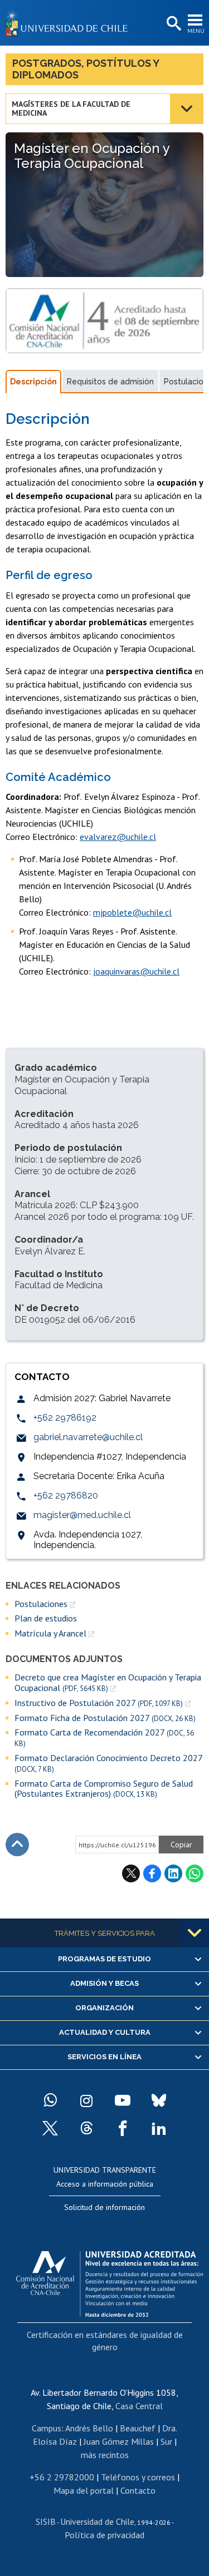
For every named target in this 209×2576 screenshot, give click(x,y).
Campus (47, 2428)
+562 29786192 (65, 1418)
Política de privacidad (104, 2535)
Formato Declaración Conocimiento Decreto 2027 (108, 1763)
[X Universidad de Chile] (50, 2128)
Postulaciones (41, 1604)
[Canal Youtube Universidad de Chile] (123, 2100)
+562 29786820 (66, 1495)
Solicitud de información (104, 2207)
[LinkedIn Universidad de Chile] (159, 2128)
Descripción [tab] (33, 382)
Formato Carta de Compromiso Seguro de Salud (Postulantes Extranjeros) (104, 1789)
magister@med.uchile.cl (82, 1515)
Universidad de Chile (97, 2521)
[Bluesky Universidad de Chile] (159, 2100)
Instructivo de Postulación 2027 (99, 1703)
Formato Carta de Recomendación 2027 (104, 1738)
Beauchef (138, 2428)
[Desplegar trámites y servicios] (195, 1933)
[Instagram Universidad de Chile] (86, 2100)
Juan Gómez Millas (119, 2441)
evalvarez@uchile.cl (118, 837)
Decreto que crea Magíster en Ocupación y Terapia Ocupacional (108, 1682)
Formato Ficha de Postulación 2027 (105, 1718)
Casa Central (139, 2406)
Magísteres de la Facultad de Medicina (71, 108)
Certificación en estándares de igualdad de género (105, 2341)
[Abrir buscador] (173, 24)
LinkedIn (173, 1873)
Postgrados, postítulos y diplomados (86, 69)
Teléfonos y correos (138, 2477)
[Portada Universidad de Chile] (70, 23)
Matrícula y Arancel (50, 1633)
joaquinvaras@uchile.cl (136, 971)
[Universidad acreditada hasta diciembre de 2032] (110, 2281)
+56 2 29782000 (62, 2477)
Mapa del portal (84, 2490)
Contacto (138, 2490)
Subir (17, 1845)
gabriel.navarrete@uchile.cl (88, 1437)
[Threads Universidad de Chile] (86, 2128)
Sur (166, 2441)
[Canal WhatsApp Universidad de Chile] (50, 2100)
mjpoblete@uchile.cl (132, 912)
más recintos (105, 2455)
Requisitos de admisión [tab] (110, 382)
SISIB (46, 2521)
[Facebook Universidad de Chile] (123, 2128)
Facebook (152, 1873)
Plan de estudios (46, 1618)
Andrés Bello (89, 2428)
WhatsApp (195, 1873)
